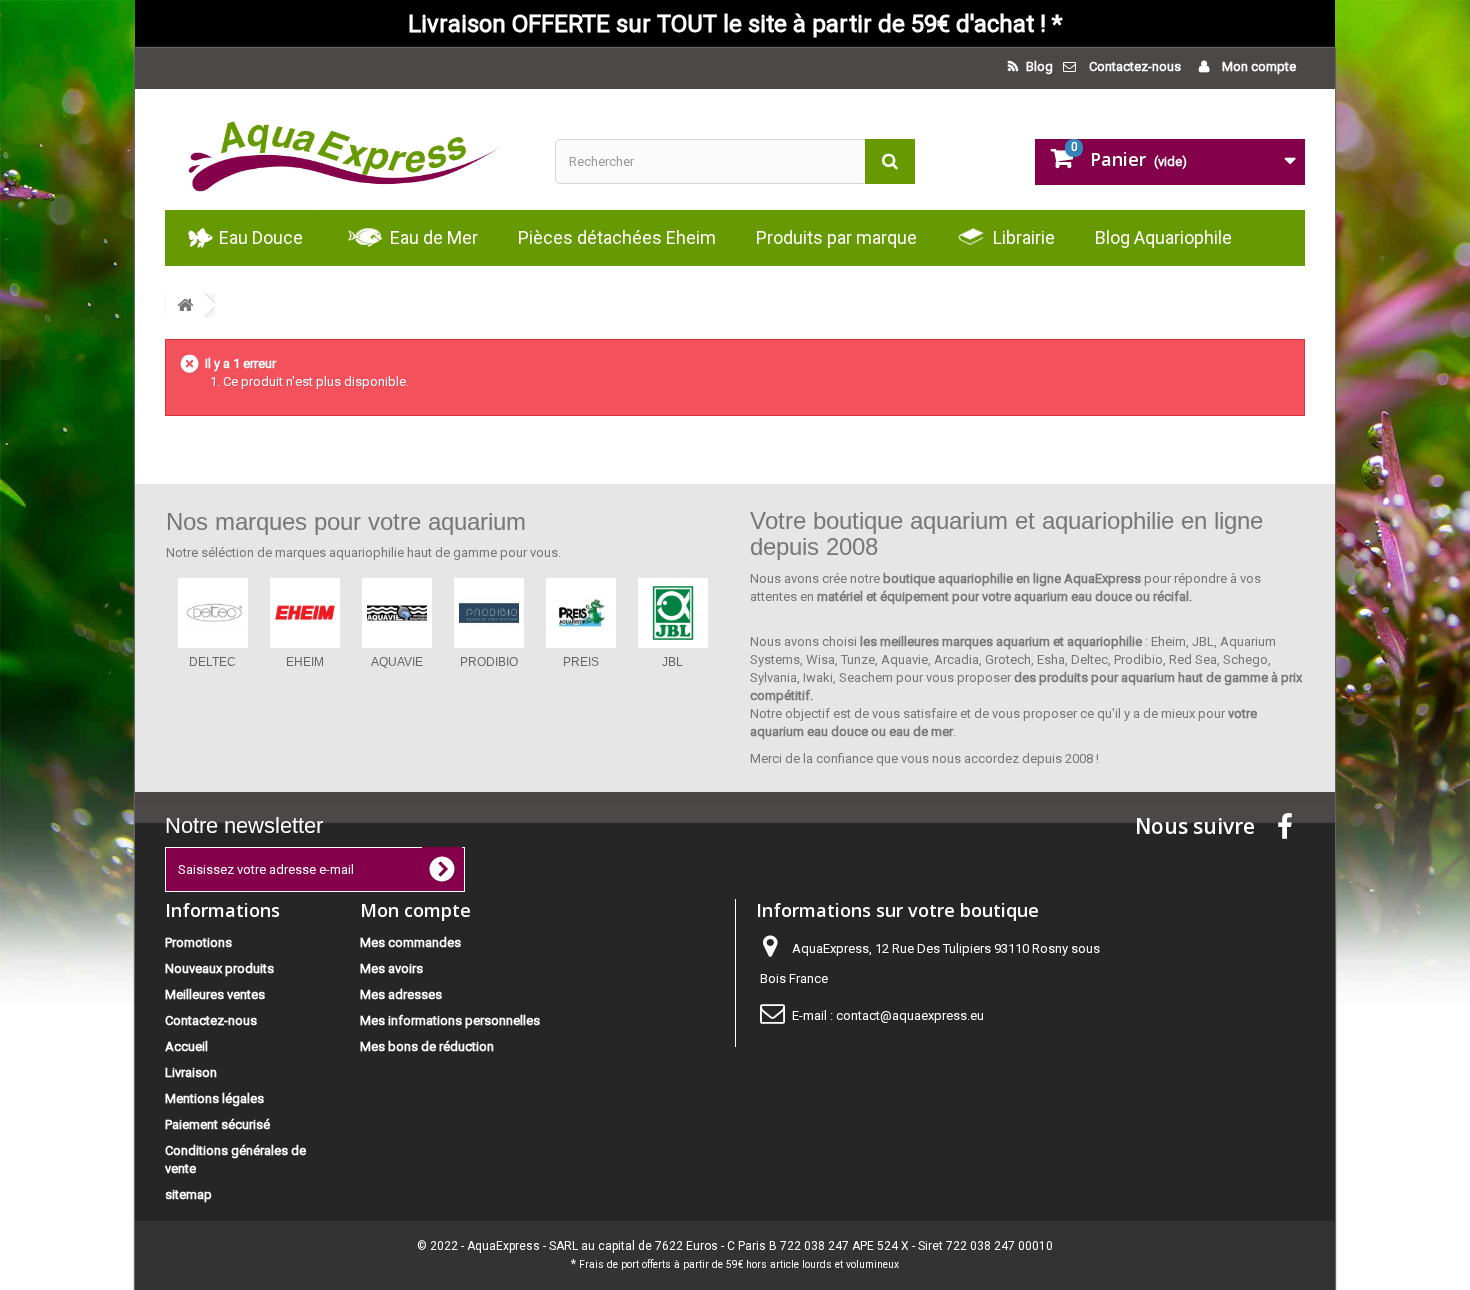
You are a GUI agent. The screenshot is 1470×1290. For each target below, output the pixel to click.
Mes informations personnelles (450, 1020)
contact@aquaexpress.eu (910, 1015)
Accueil (186, 1046)
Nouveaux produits (219, 968)
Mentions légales (214, 1098)
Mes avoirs (391, 968)
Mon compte (1257, 66)
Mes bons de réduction (427, 1046)
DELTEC (672, 662)
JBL (212, 662)
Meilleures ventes (215, 994)
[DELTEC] (673, 613)
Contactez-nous (1135, 66)
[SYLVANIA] (581, 613)
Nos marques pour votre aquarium (346, 521)
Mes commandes (410, 942)
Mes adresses (401, 994)
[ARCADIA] (397, 613)
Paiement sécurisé (217, 1124)
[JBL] (213, 613)
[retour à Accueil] (185, 305)
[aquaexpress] (345, 149)
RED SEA (304, 662)
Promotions (198, 942)
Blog (1038, 66)
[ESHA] (489, 613)
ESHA (488, 662)
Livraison (191, 1072)
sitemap (188, 1194)
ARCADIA (397, 662)
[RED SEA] (305, 613)
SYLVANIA (580, 662)
